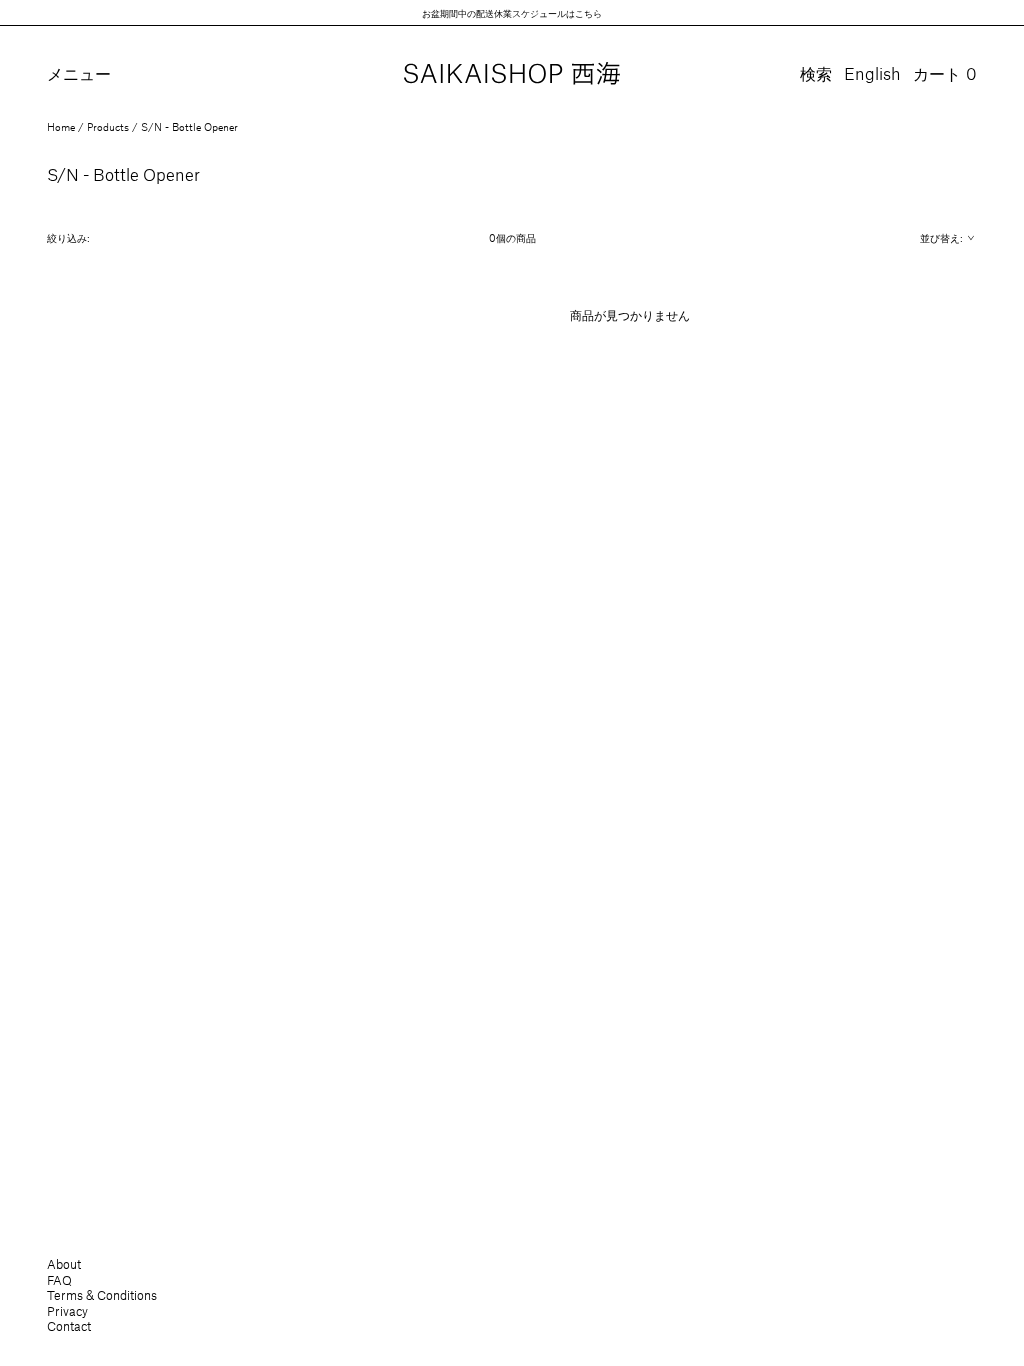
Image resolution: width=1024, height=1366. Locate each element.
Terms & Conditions (102, 1295)
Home (61, 127)
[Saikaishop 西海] (512, 74)
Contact (69, 1326)
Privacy (67, 1311)
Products (108, 127)
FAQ (59, 1280)
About (64, 1264)
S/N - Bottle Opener (189, 127)
